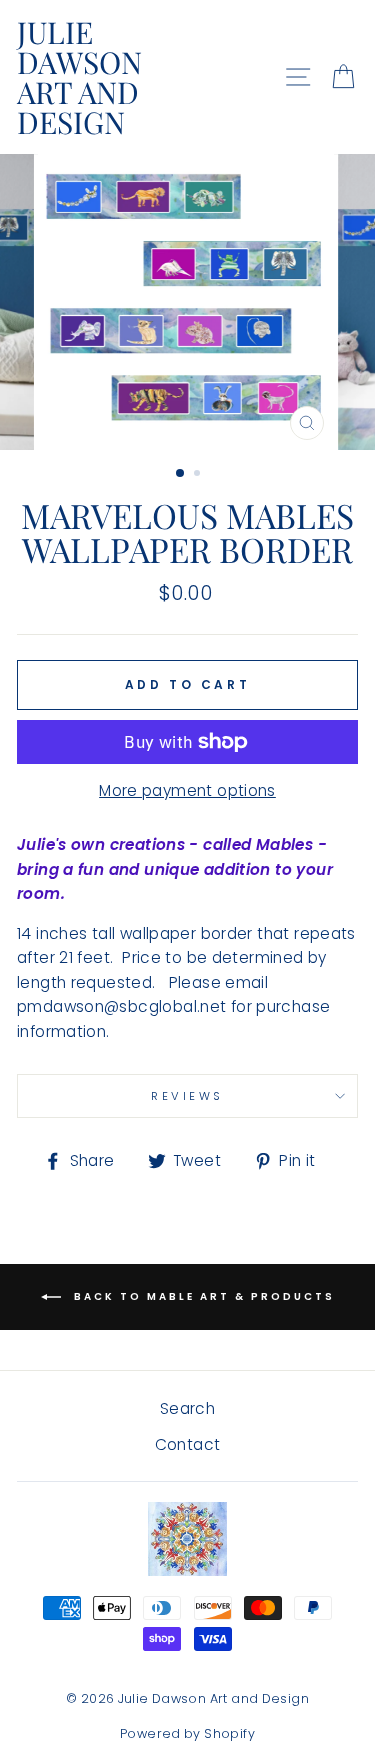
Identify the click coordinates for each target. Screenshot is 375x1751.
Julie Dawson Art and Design (79, 77)
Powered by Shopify (187, 1733)
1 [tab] (181, 474)
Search (187, 1408)
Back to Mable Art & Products (202, 1295)
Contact (188, 1444)
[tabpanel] (188, 302)
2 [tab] (199, 475)
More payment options (187, 790)
